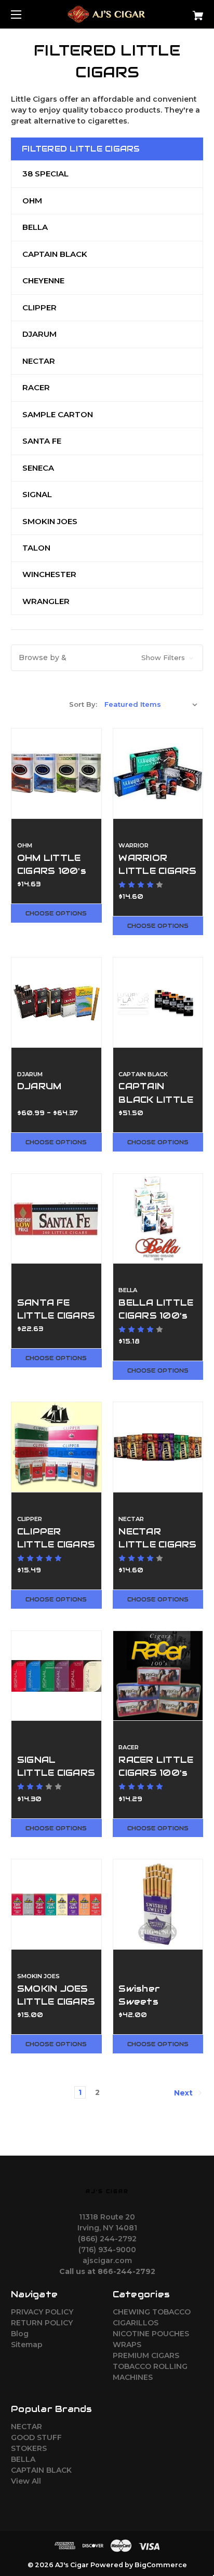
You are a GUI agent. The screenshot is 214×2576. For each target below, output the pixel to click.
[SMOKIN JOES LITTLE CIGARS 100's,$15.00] (56, 1904)
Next (184, 2093)
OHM (32, 201)
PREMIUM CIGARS (146, 2355)
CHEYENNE (43, 280)
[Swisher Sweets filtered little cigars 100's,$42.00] (158, 1904)
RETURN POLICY (42, 2323)
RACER (36, 387)
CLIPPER (39, 307)
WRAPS (127, 2345)
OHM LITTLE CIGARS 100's (52, 864)
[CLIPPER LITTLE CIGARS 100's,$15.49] (56, 1447)
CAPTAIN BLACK (55, 254)
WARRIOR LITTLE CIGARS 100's (157, 871)
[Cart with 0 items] (184, 12)
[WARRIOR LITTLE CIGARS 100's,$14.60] (158, 773)
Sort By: (83, 704)
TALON (36, 548)
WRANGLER (46, 601)
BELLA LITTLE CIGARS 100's (156, 1309)
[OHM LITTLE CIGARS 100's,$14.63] (56, 773)
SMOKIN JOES (50, 521)
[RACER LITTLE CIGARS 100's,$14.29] (158, 1676)
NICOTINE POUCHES (151, 2334)
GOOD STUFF (36, 2437)
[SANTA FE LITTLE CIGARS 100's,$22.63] (56, 1219)
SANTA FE (42, 441)
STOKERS (29, 2448)
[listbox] (151, 704)
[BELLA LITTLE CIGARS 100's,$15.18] (158, 1219)
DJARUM (39, 334)
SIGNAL (37, 494)
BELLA (35, 227)
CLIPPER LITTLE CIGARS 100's (56, 1544)
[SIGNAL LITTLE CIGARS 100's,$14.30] (56, 1676)
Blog (20, 2334)
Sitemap (27, 2345)
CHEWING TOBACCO (152, 2312)
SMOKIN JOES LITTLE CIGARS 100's (56, 2002)
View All (26, 2481)
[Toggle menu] (25, 14)
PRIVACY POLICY (42, 2312)
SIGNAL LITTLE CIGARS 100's (56, 1773)
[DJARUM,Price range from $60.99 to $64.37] (56, 1002)
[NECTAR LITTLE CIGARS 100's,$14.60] (158, 1447)
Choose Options (56, 913)
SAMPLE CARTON (58, 414)
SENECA (38, 468)
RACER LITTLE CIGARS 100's (156, 1766)
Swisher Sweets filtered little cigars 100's (154, 2008)
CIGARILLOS (136, 2323)
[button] (107, 658)
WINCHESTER (49, 574)
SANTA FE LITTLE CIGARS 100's (56, 1316)
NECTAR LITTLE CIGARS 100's (157, 1544)
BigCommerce (161, 2565)
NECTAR (39, 361)
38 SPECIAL (45, 174)
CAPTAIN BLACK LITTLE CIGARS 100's (156, 1099)
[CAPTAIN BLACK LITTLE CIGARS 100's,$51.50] (158, 1002)
